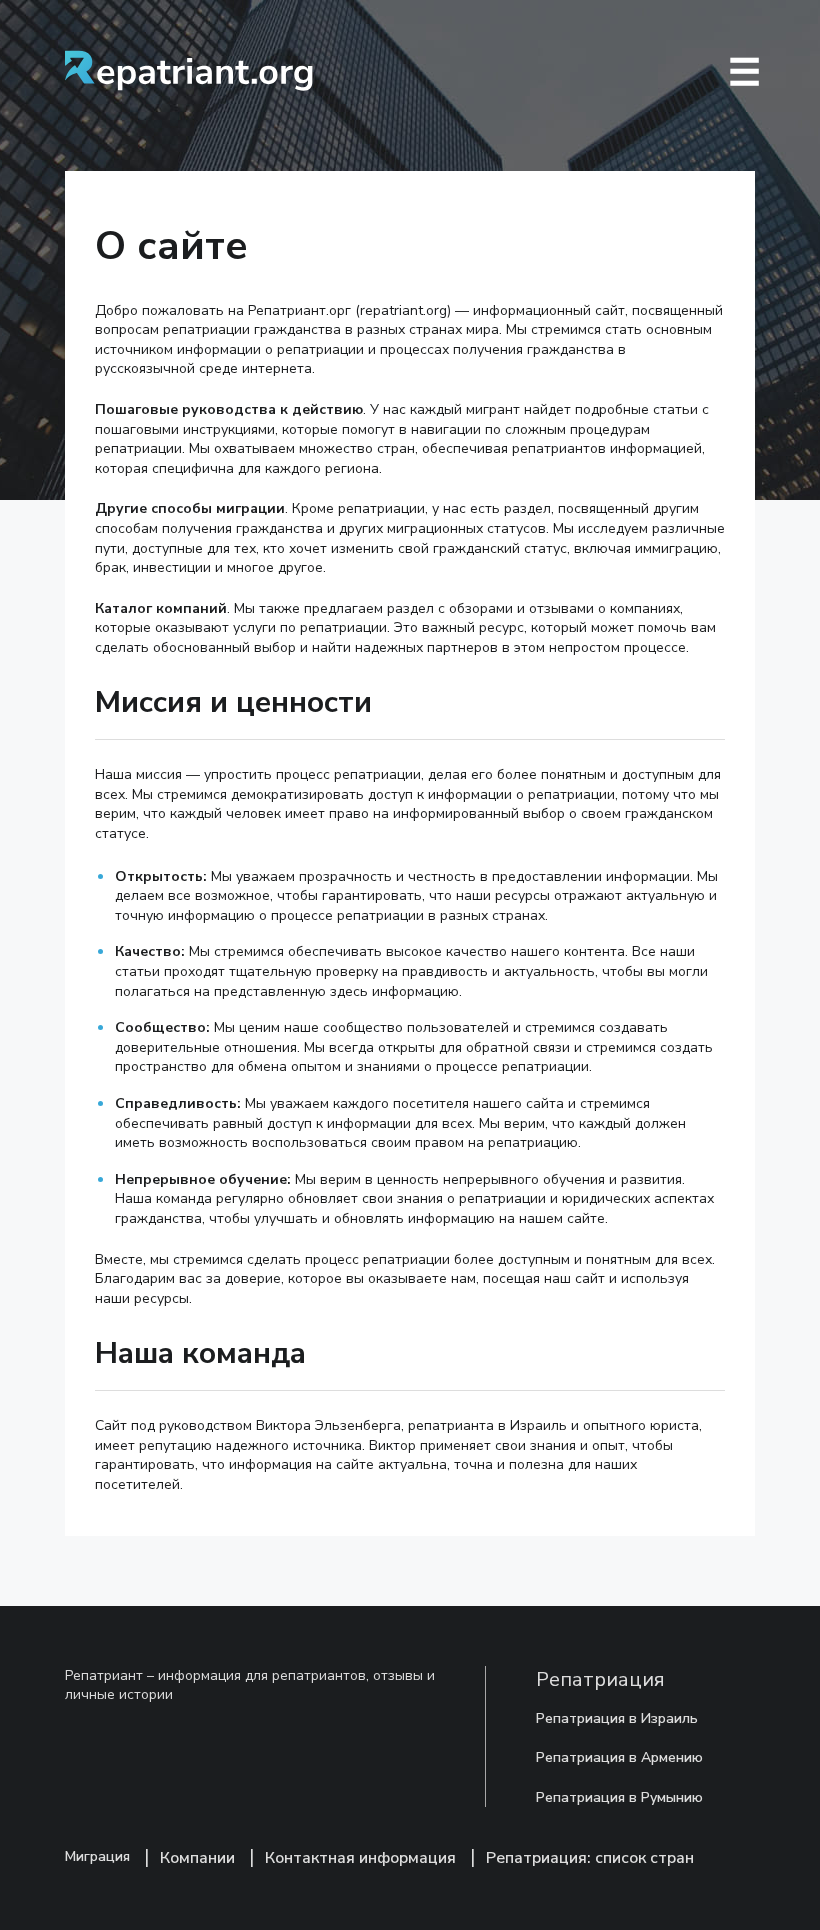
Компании (197, 1858)
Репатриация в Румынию (619, 1797)
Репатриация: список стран (590, 1858)
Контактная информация (360, 1858)
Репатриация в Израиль (617, 1718)
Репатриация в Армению (619, 1757)
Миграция (97, 1856)
